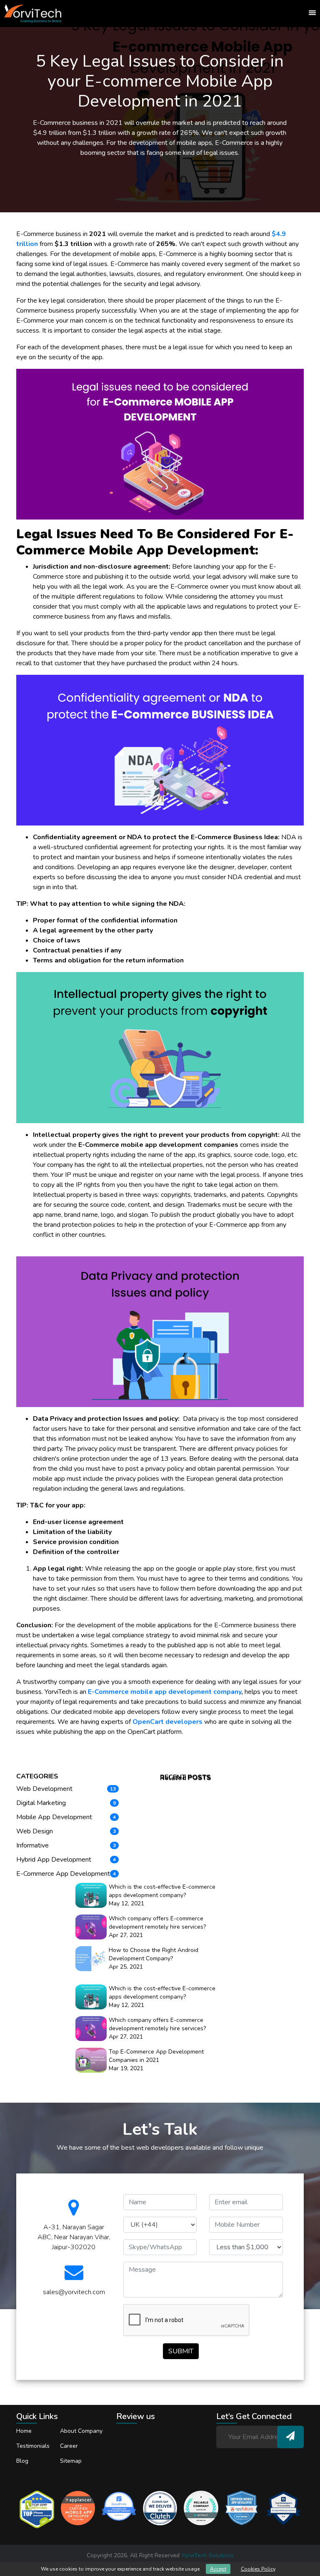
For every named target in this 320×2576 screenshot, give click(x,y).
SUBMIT (181, 2351)
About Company (81, 2431)
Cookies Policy (258, 2569)
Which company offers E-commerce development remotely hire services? (157, 1923)
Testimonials (33, 2446)
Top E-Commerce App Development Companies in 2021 (156, 2056)
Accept (218, 2569)
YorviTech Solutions (207, 2555)
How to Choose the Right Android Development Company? (154, 1954)
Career (69, 2446)
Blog (22, 2461)
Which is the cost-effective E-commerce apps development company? (162, 1891)
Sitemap (71, 2461)
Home (24, 2431)
